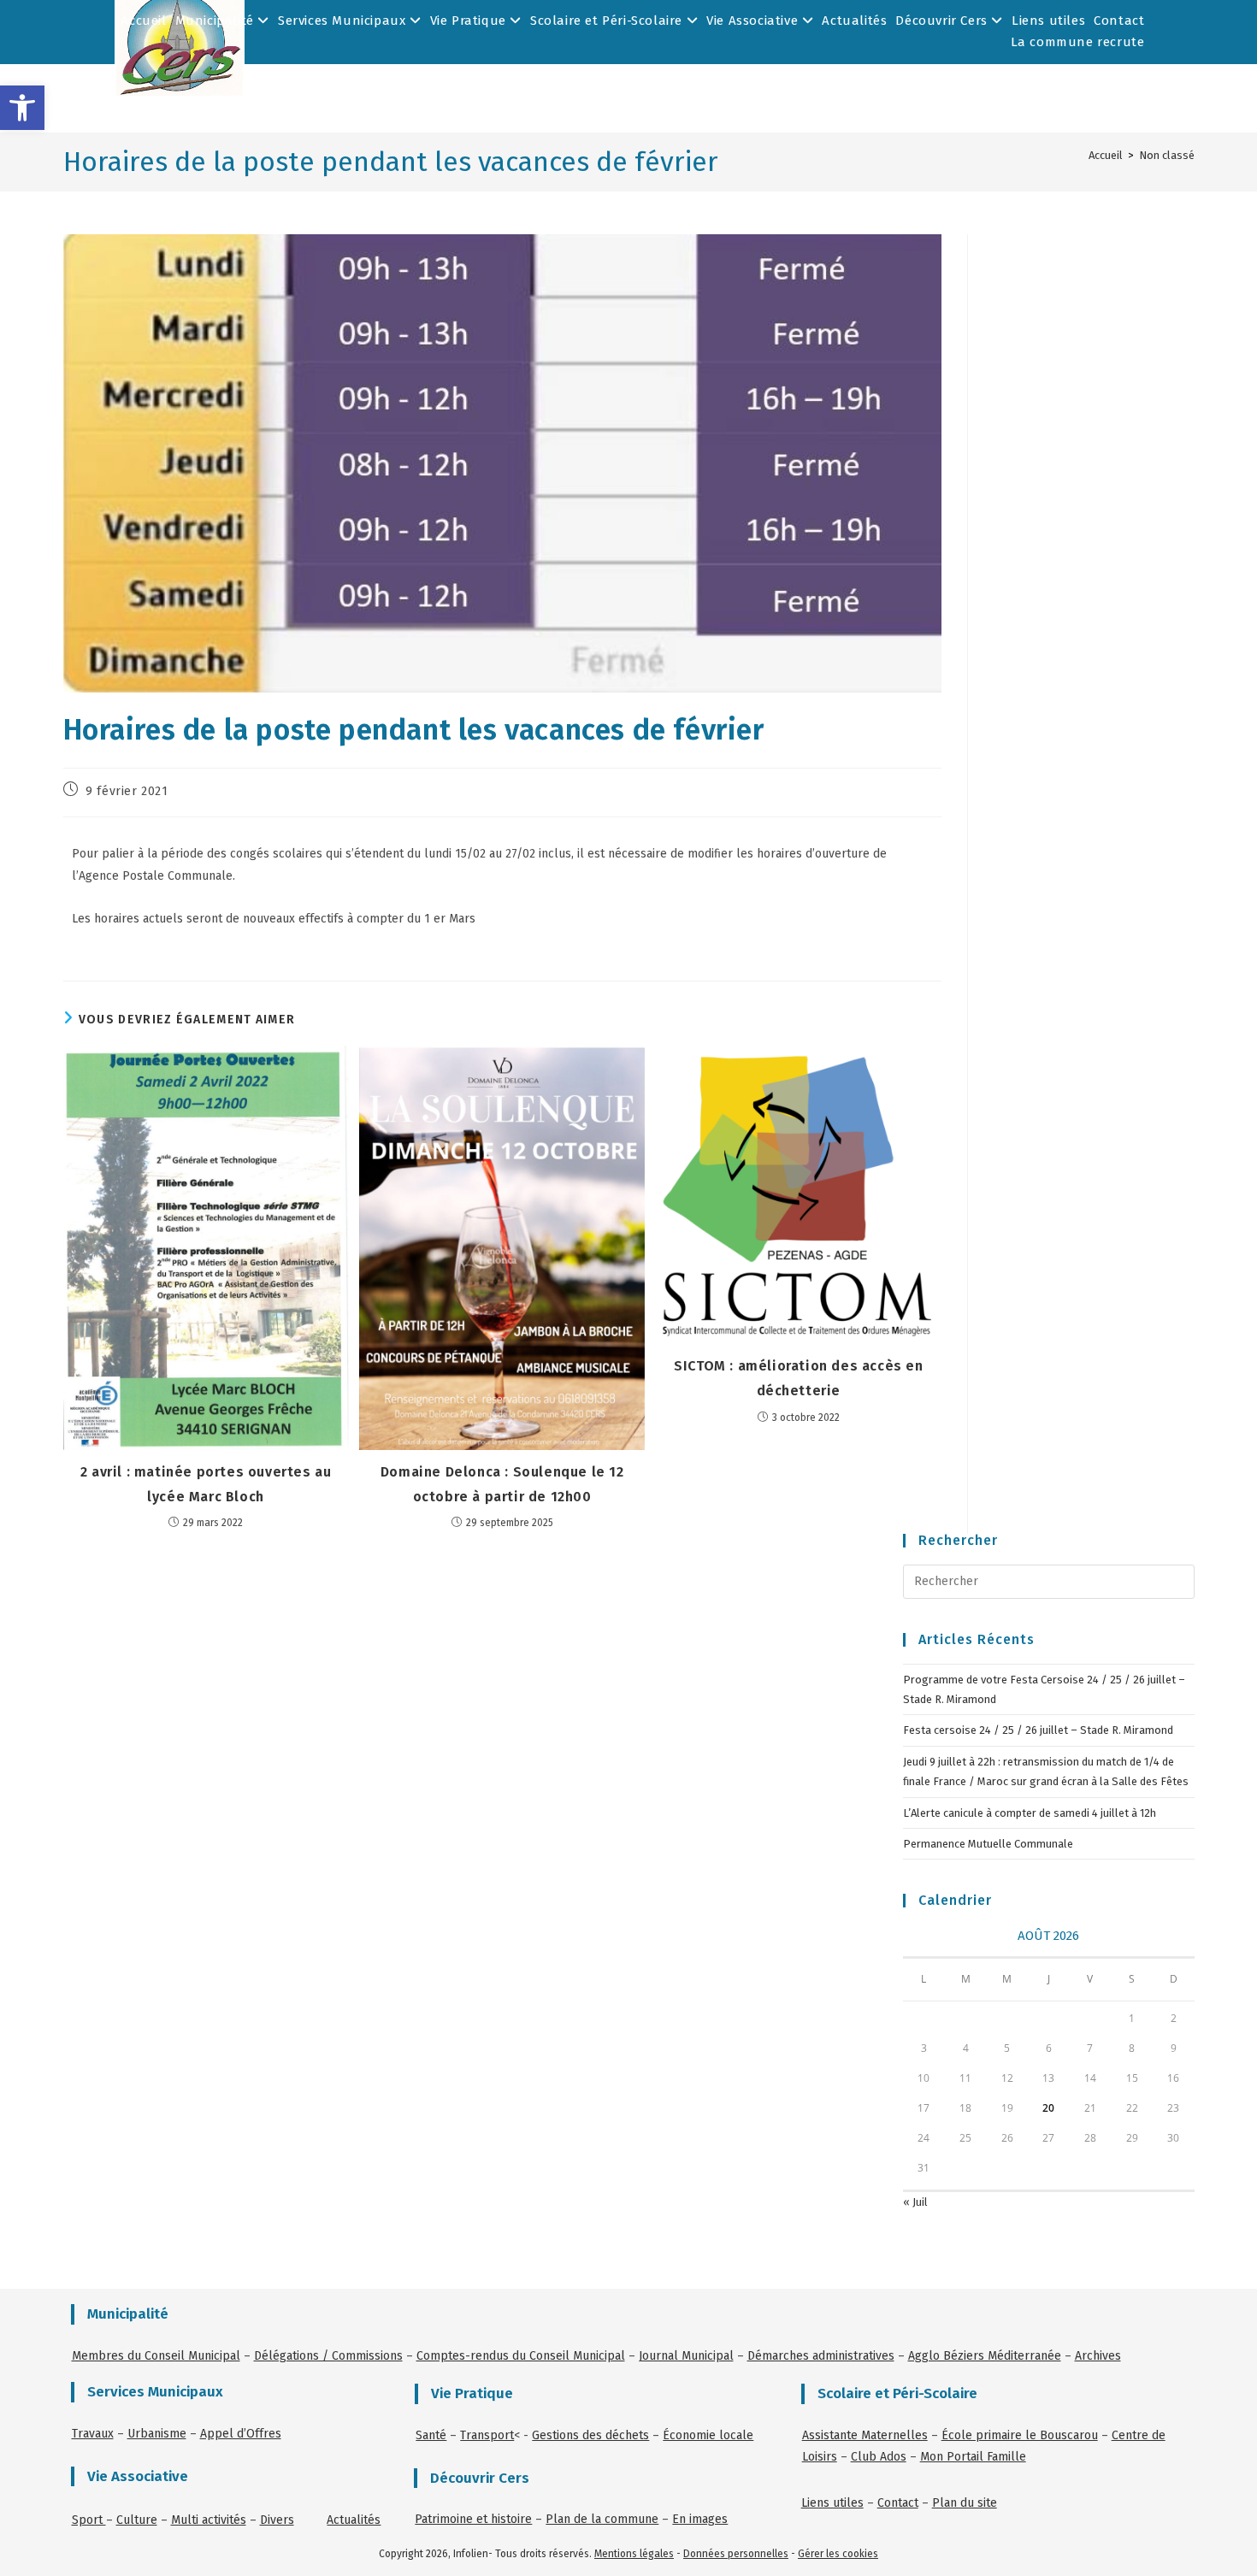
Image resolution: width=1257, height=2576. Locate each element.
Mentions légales (634, 2554)
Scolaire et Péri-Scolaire (608, 21)
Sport (89, 2520)
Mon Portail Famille (973, 2457)
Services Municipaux (344, 21)
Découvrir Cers (943, 21)
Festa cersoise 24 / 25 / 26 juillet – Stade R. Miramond (1038, 1730)
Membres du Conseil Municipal (156, 2356)
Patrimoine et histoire (473, 2519)
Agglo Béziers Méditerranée (985, 2356)
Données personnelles (736, 2554)
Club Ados (879, 2457)
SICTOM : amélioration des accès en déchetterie (798, 1378)
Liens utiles (1048, 21)
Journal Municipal (686, 2356)
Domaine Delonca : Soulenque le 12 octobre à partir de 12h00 (502, 1484)
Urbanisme (157, 2434)
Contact (1119, 21)
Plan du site (965, 2503)
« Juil (915, 2202)
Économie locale (708, 2435)
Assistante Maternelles (865, 2435)
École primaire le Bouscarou (1020, 2435)
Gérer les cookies (838, 2554)
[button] (22, 108)
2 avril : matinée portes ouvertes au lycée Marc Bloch (206, 1484)
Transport (487, 2435)
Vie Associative (754, 21)
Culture (137, 2520)
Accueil (143, 21)
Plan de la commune (602, 2519)
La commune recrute (1078, 42)
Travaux (93, 2434)
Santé (431, 2435)
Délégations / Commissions (328, 2356)
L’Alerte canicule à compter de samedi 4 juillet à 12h (1030, 1813)
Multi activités (209, 2520)
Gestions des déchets (590, 2435)
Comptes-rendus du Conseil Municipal (521, 2356)
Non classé (1167, 155)
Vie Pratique (470, 21)
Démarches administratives (821, 2356)
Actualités (854, 21)
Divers (277, 2520)
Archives (1098, 2356)
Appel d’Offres (241, 2434)
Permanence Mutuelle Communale (988, 1844)
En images (700, 2519)
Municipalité (217, 21)
